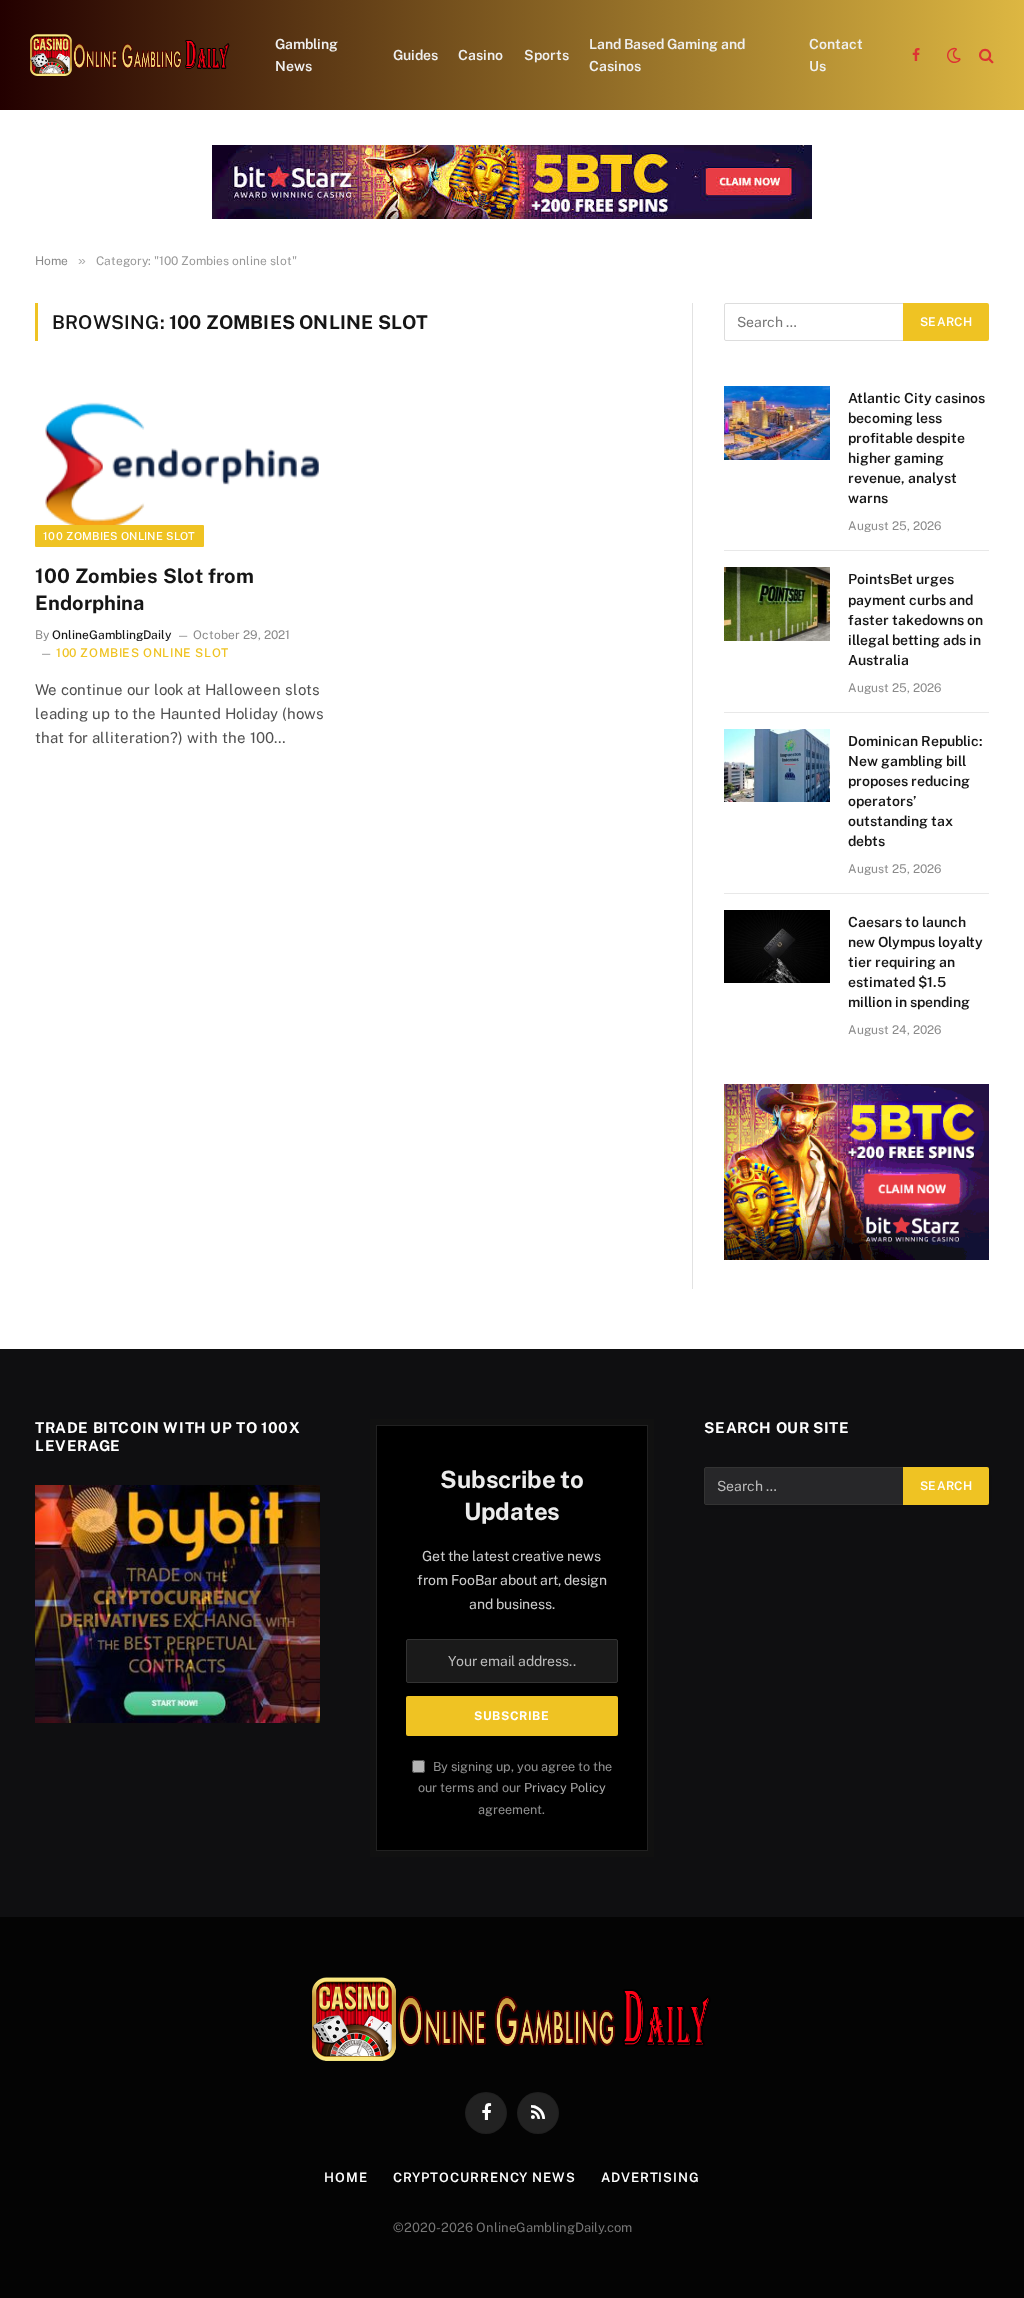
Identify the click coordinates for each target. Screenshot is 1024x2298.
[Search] (984, 55)
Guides (415, 55)
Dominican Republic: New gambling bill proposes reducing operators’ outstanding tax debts (915, 791)
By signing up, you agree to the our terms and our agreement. (515, 1788)
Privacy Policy (565, 1787)
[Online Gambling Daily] (130, 55)
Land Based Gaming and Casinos (667, 55)
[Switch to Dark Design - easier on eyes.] (954, 55)
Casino (480, 55)
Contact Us (836, 55)
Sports (546, 55)
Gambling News (306, 55)
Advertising (650, 2177)
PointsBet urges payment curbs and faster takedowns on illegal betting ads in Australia (915, 619)
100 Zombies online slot (119, 536)
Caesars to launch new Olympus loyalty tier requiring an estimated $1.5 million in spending (915, 962)
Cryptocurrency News (484, 2177)
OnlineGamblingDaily (112, 635)
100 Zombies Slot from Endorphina (144, 589)
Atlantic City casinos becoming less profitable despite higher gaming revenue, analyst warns (916, 448)
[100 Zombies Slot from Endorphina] (182, 463)
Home (346, 2177)
